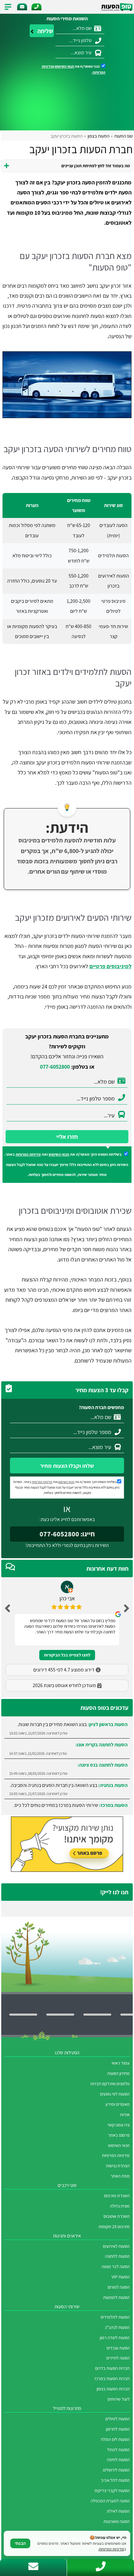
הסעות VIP (121, 2277)
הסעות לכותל (118, 2449)
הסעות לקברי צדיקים (112, 2490)
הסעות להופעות (116, 2297)
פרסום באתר (119, 2135)
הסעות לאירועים (116, 2246)
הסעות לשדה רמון (115, 2337)
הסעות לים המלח (115, 2439)
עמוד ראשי (121, 2063)
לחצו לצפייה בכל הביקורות (67, 1655)
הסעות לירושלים (116, 2470)
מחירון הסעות (118, 2073)
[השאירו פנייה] (22, 7)
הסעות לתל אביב (115, 2480)
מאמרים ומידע (117, 2104)
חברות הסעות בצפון (113, 2389)
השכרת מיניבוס (117, 2195)
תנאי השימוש (65, 66)
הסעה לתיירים (118, 2358)
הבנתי (20, 2543)
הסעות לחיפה (118, 2459)
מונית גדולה (120, 2206)
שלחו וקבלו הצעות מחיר (67, 1466)
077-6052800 (55, 1067)
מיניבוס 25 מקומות (114, 2226)
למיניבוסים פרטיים (110, 966)
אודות (125, 2114)
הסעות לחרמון (118, 2429)
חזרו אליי (67, 1137)
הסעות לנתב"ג (117, 2327)
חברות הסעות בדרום (112, 2368)
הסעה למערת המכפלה (110, 2501)
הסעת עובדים (118, 2348)
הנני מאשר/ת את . (73, 69)
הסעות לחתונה (117, 2256)
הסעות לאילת (118, 2511)
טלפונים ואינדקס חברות (110, 2083)
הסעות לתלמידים (115, 2317)
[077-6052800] (36, 7)
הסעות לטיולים (117, 2419)
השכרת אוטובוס (117, 2216)
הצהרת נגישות (118, 2166)
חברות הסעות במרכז (112, 2378)
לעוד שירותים (119, 2399)
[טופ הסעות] (117, 7)
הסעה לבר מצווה (116, 2266)
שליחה (45, 31)
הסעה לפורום (119, 2287)
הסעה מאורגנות (117, 2521)
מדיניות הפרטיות (28, 1154)
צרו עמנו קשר (118, 2125)
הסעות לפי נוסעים (115, 2094)
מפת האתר (120, 2176)
